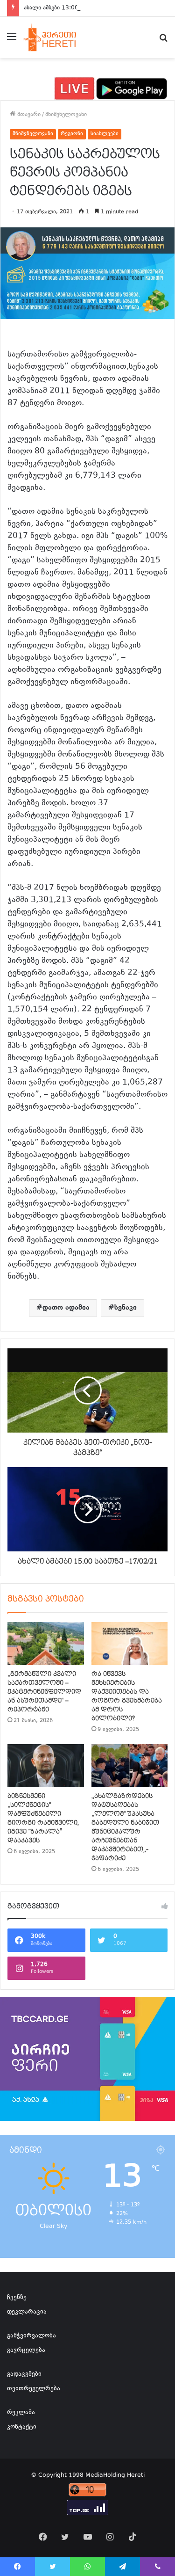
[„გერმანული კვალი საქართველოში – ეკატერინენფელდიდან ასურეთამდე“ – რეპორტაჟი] (46, 1644)
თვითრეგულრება (34, 2389)
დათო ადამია (66, 1308)
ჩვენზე (17, 2298)
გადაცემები (24, 2374)
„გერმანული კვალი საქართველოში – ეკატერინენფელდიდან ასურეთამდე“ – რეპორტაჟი (44, 1692)
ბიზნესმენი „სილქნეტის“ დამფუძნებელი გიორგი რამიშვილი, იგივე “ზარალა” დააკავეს (43, 1818)
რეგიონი (72, 134)
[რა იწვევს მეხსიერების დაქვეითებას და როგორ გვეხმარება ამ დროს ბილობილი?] (130, 1644)
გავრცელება (26, 2350)
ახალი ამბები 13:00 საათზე (61, 8)
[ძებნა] (163, 41)
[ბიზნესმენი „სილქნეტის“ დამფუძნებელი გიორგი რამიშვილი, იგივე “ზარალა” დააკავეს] (46, 1766)
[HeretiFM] (58, 37)
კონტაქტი (22, 2427)
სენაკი (126, 1308)
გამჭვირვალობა (31, 2336)
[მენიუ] (12, 41)
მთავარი (28, 115)
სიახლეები (105, 134)
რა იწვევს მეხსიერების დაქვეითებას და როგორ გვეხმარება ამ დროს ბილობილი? (127, 1696)
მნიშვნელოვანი (66, 115)
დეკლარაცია (27, 2312)
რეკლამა (21, 2413)
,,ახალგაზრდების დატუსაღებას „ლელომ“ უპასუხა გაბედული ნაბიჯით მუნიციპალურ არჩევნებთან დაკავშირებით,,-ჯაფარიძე (125, 1827)
